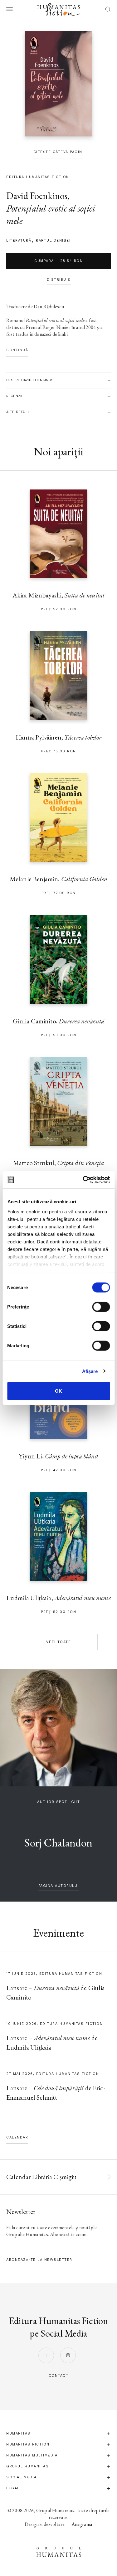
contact (59, 2376)
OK (58, 1391)
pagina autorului (59, 1886)
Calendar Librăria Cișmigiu (41, 2177)
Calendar (17, 2137)
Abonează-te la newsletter (39, 2260)
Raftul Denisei (53, 241)
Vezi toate (58, 1642)
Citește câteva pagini (59, 152)
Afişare (90, 1371)
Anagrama (82, 2524)
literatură (19, 241)
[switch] (101, 1307)
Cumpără (58, 261)
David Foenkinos (37, 196)
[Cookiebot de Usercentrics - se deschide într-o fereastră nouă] (83, 1180)
